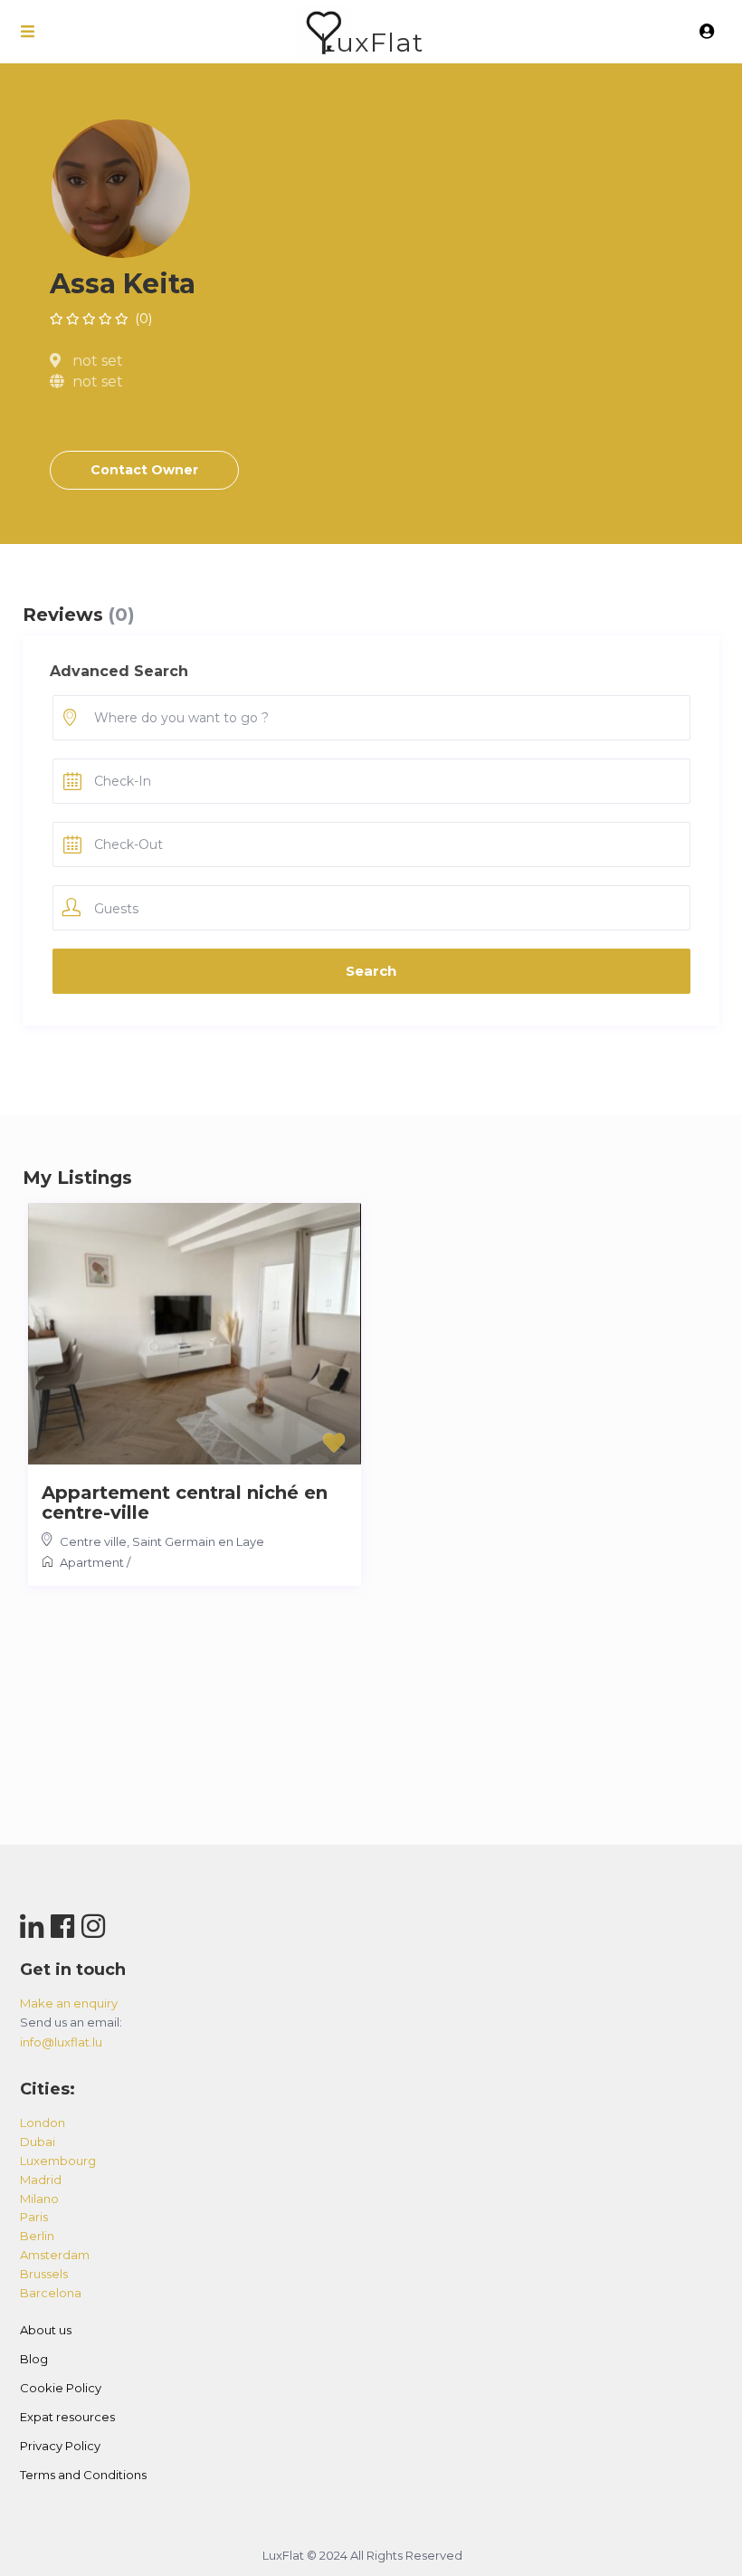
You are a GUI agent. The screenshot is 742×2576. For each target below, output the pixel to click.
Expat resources (67, 2417)
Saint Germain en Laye (198, 1541)
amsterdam (55, 2255)
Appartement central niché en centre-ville (185, 1503)
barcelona (51, 2293)
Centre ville (93, 1541)
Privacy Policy (60, 2446)
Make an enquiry (69, 2003)
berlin (37, 2236)
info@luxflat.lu (61, 2042)
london (43, 2123)
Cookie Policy (61, 2388)
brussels (44, 2274)
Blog (34, 2359)
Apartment (92, 1562)
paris (34, 2217)
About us (46, 2330)
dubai (38, 2142)
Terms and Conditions (83, 2475)
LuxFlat (371, 42)
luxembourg (58, 2161)
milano (39, 2199)
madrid (41, 2180)
